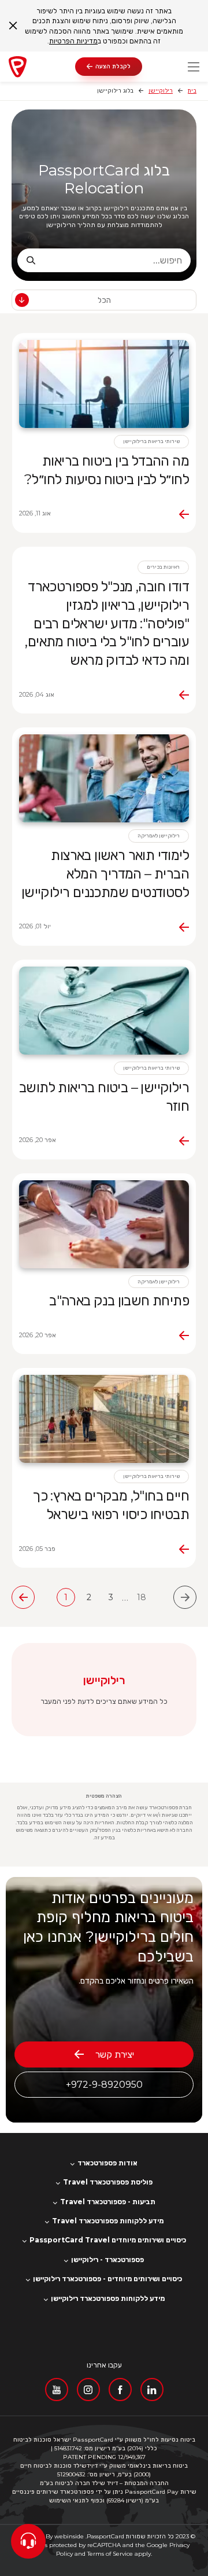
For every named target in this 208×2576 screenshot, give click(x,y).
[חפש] (31, 260)
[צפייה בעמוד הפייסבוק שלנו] (120, 2390)
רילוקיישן (161, 91)
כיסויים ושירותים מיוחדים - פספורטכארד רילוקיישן (107, 2279)
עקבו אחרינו (104, 2365)
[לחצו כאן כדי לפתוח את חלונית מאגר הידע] (28, 2541)
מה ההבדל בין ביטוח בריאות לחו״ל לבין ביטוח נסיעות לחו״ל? (107, 470)
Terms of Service (110, 2554)
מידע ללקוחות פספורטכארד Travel (108, 2221)
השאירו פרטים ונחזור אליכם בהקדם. (136, 1981)
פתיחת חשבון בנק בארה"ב (119, 1300)
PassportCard (105, 2536)
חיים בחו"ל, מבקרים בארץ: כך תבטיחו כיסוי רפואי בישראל (111, 1505)
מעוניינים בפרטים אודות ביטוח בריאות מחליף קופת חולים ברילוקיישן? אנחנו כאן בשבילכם (108, 1927)
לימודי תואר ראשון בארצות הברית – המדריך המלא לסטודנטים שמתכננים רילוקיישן (105, 874)
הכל (104, 300)
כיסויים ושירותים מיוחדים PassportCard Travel (108, 2240)
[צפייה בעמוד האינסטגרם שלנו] (88, 2390)
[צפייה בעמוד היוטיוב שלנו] (57, 2390)
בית (192, 91)
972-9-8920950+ (104, 2085)
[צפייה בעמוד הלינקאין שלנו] (152, 2390)
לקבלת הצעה (113, 66)
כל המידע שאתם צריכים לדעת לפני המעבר (104, 1701)
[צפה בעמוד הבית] (42, 67)
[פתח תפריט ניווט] (194, 67)
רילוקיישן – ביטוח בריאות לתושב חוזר (104, 1097)
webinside (69, 2536)
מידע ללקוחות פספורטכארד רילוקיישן (108, 2299)
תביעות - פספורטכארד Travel (108, 2202)
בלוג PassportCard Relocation (104, 180)
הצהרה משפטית (104, 1796)
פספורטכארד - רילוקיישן (107, 2260)
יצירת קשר (115, 2054)
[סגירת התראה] (13, 26)
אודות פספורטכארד (107, 2163)
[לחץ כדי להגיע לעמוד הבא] (23, 1597)
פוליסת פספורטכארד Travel (108, 2182)
